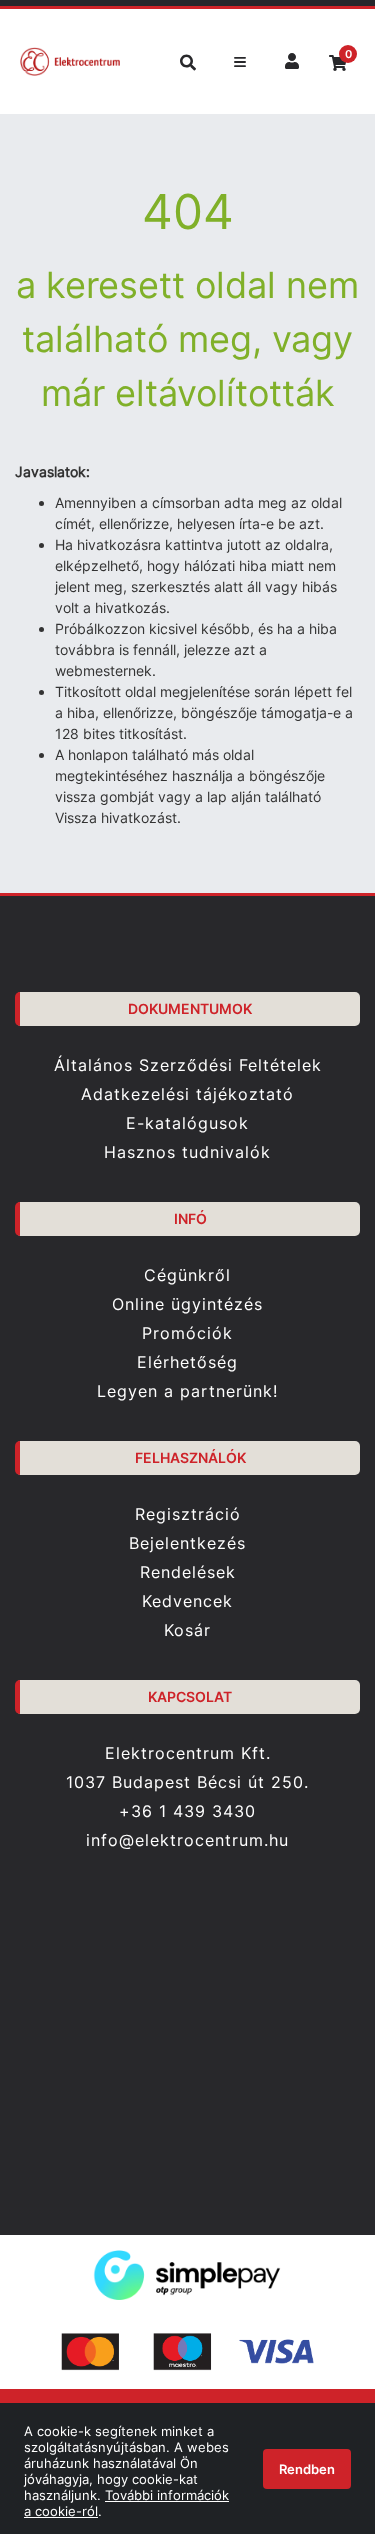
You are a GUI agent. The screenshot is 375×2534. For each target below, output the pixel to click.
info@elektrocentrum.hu (187, 1840)
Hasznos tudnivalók (187, 1152)
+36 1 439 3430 (187, 1811)
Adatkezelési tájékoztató (187, 1094)
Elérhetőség (187, 1362)
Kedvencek (187, 1601)
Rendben (307, 2469)
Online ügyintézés (187, 1304)
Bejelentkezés (187, 1543)
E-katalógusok (187, 1123)
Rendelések (188, 1572)
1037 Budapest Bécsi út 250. (187, 1782)
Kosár (187, 1630)
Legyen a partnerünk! (187, 1391)
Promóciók (187, 1333)
